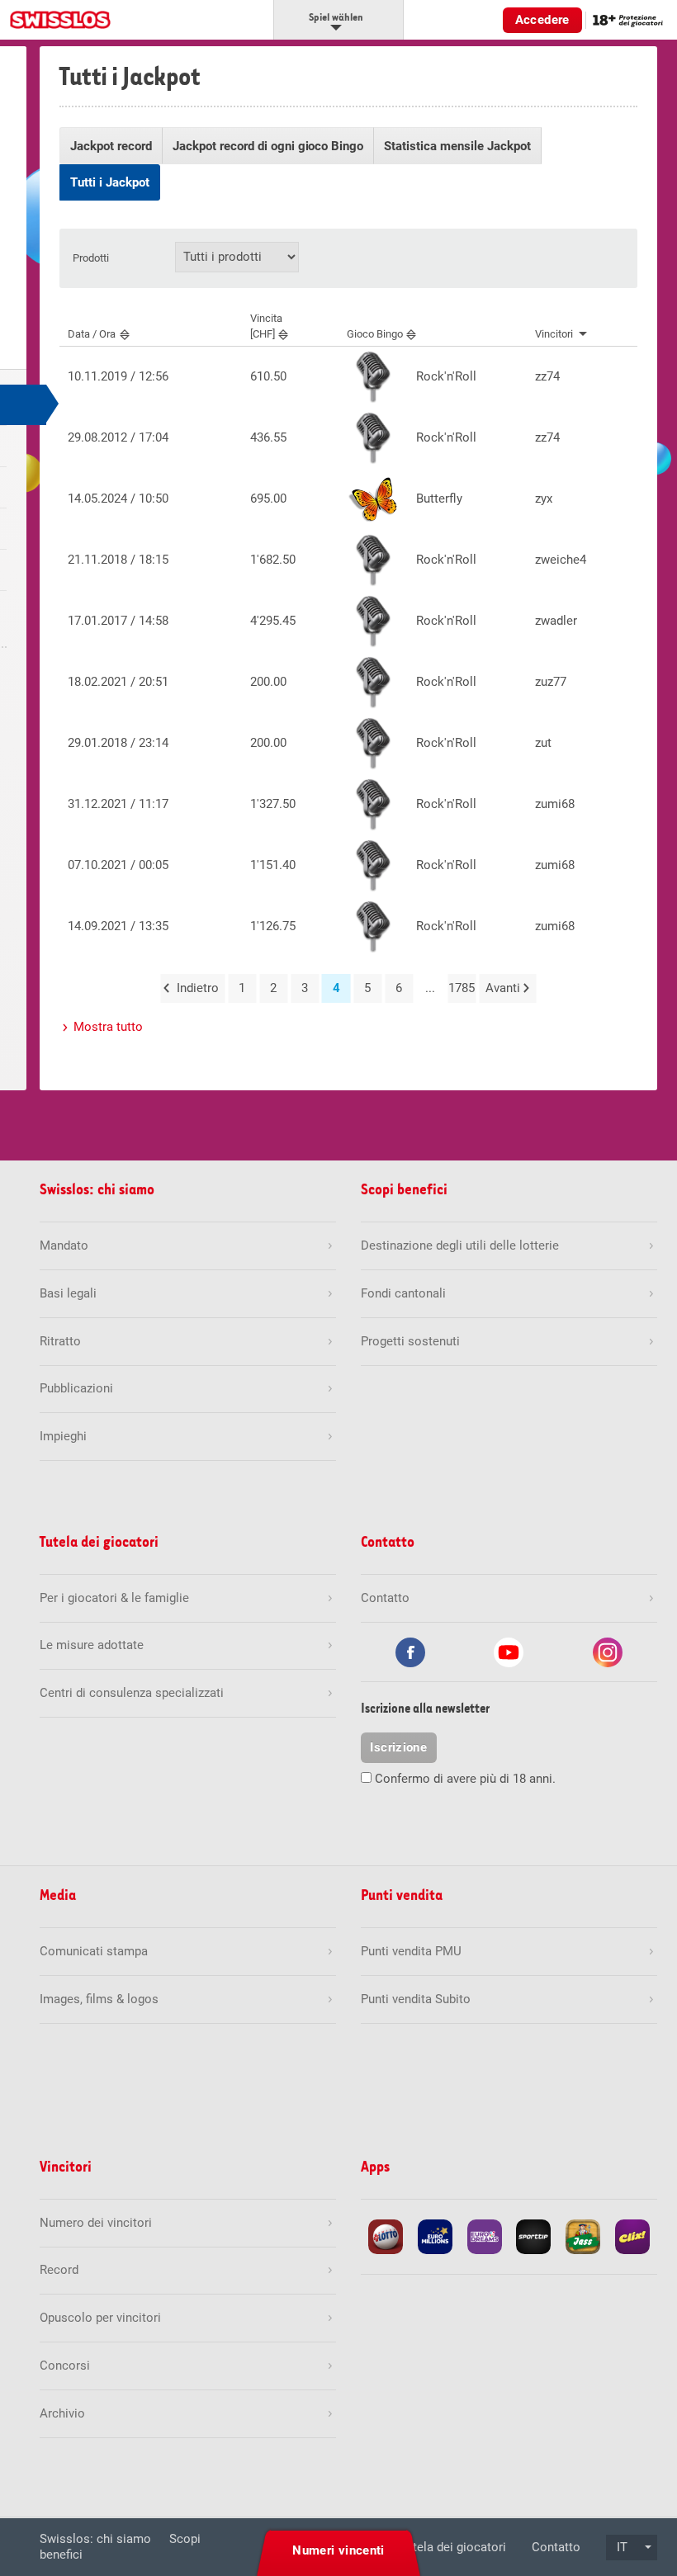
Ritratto (60, 1341)
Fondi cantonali (403, 1293)
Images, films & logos (99, 1999)
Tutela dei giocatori (453, 2547)
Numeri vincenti (338, 2550)
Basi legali (68, 1293)
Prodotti (91, 258)
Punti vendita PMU (411, 1951)
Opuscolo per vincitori (100, 2318)
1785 (462, 988)
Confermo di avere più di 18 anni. (465, 1779)
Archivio (62, 2413)
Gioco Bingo (375, 334)
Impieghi (63, 1436)
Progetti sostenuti (410, 1341)
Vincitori (554, 334)
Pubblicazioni (76, 1388)
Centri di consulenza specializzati (132, 1693)
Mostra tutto (108, 1027)
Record (59, 2270)
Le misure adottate (92, 1645)
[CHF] (266, 326)
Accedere (542, 20)
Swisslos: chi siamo (95, 2539)
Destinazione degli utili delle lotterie (460, 1245)
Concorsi (65, 2366)
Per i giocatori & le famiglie (114, 1598)
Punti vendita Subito (416, 1999)
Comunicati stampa (94, 1951)
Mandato (64, 1245)
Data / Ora (92, 334)
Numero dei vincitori (96, 2223)
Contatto (556, 2547)
